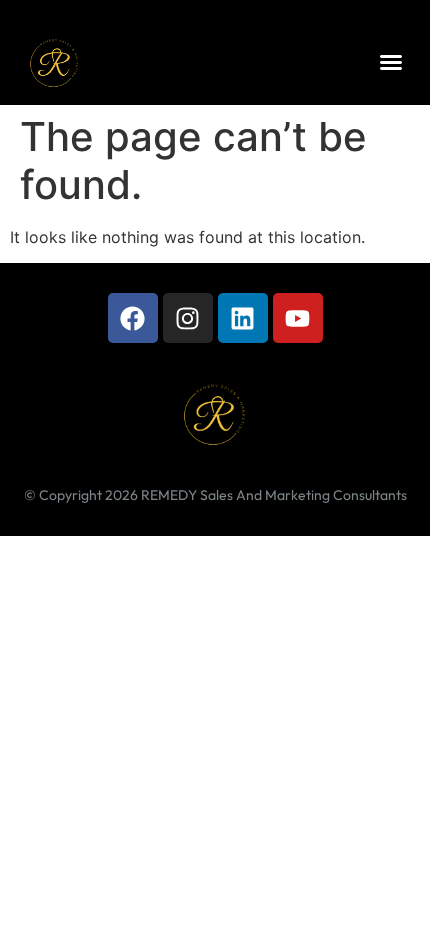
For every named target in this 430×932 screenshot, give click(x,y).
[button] (391, 62)
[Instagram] (188, 318)
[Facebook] (133, 318)
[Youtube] (298, 318)
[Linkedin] (243, 318)
